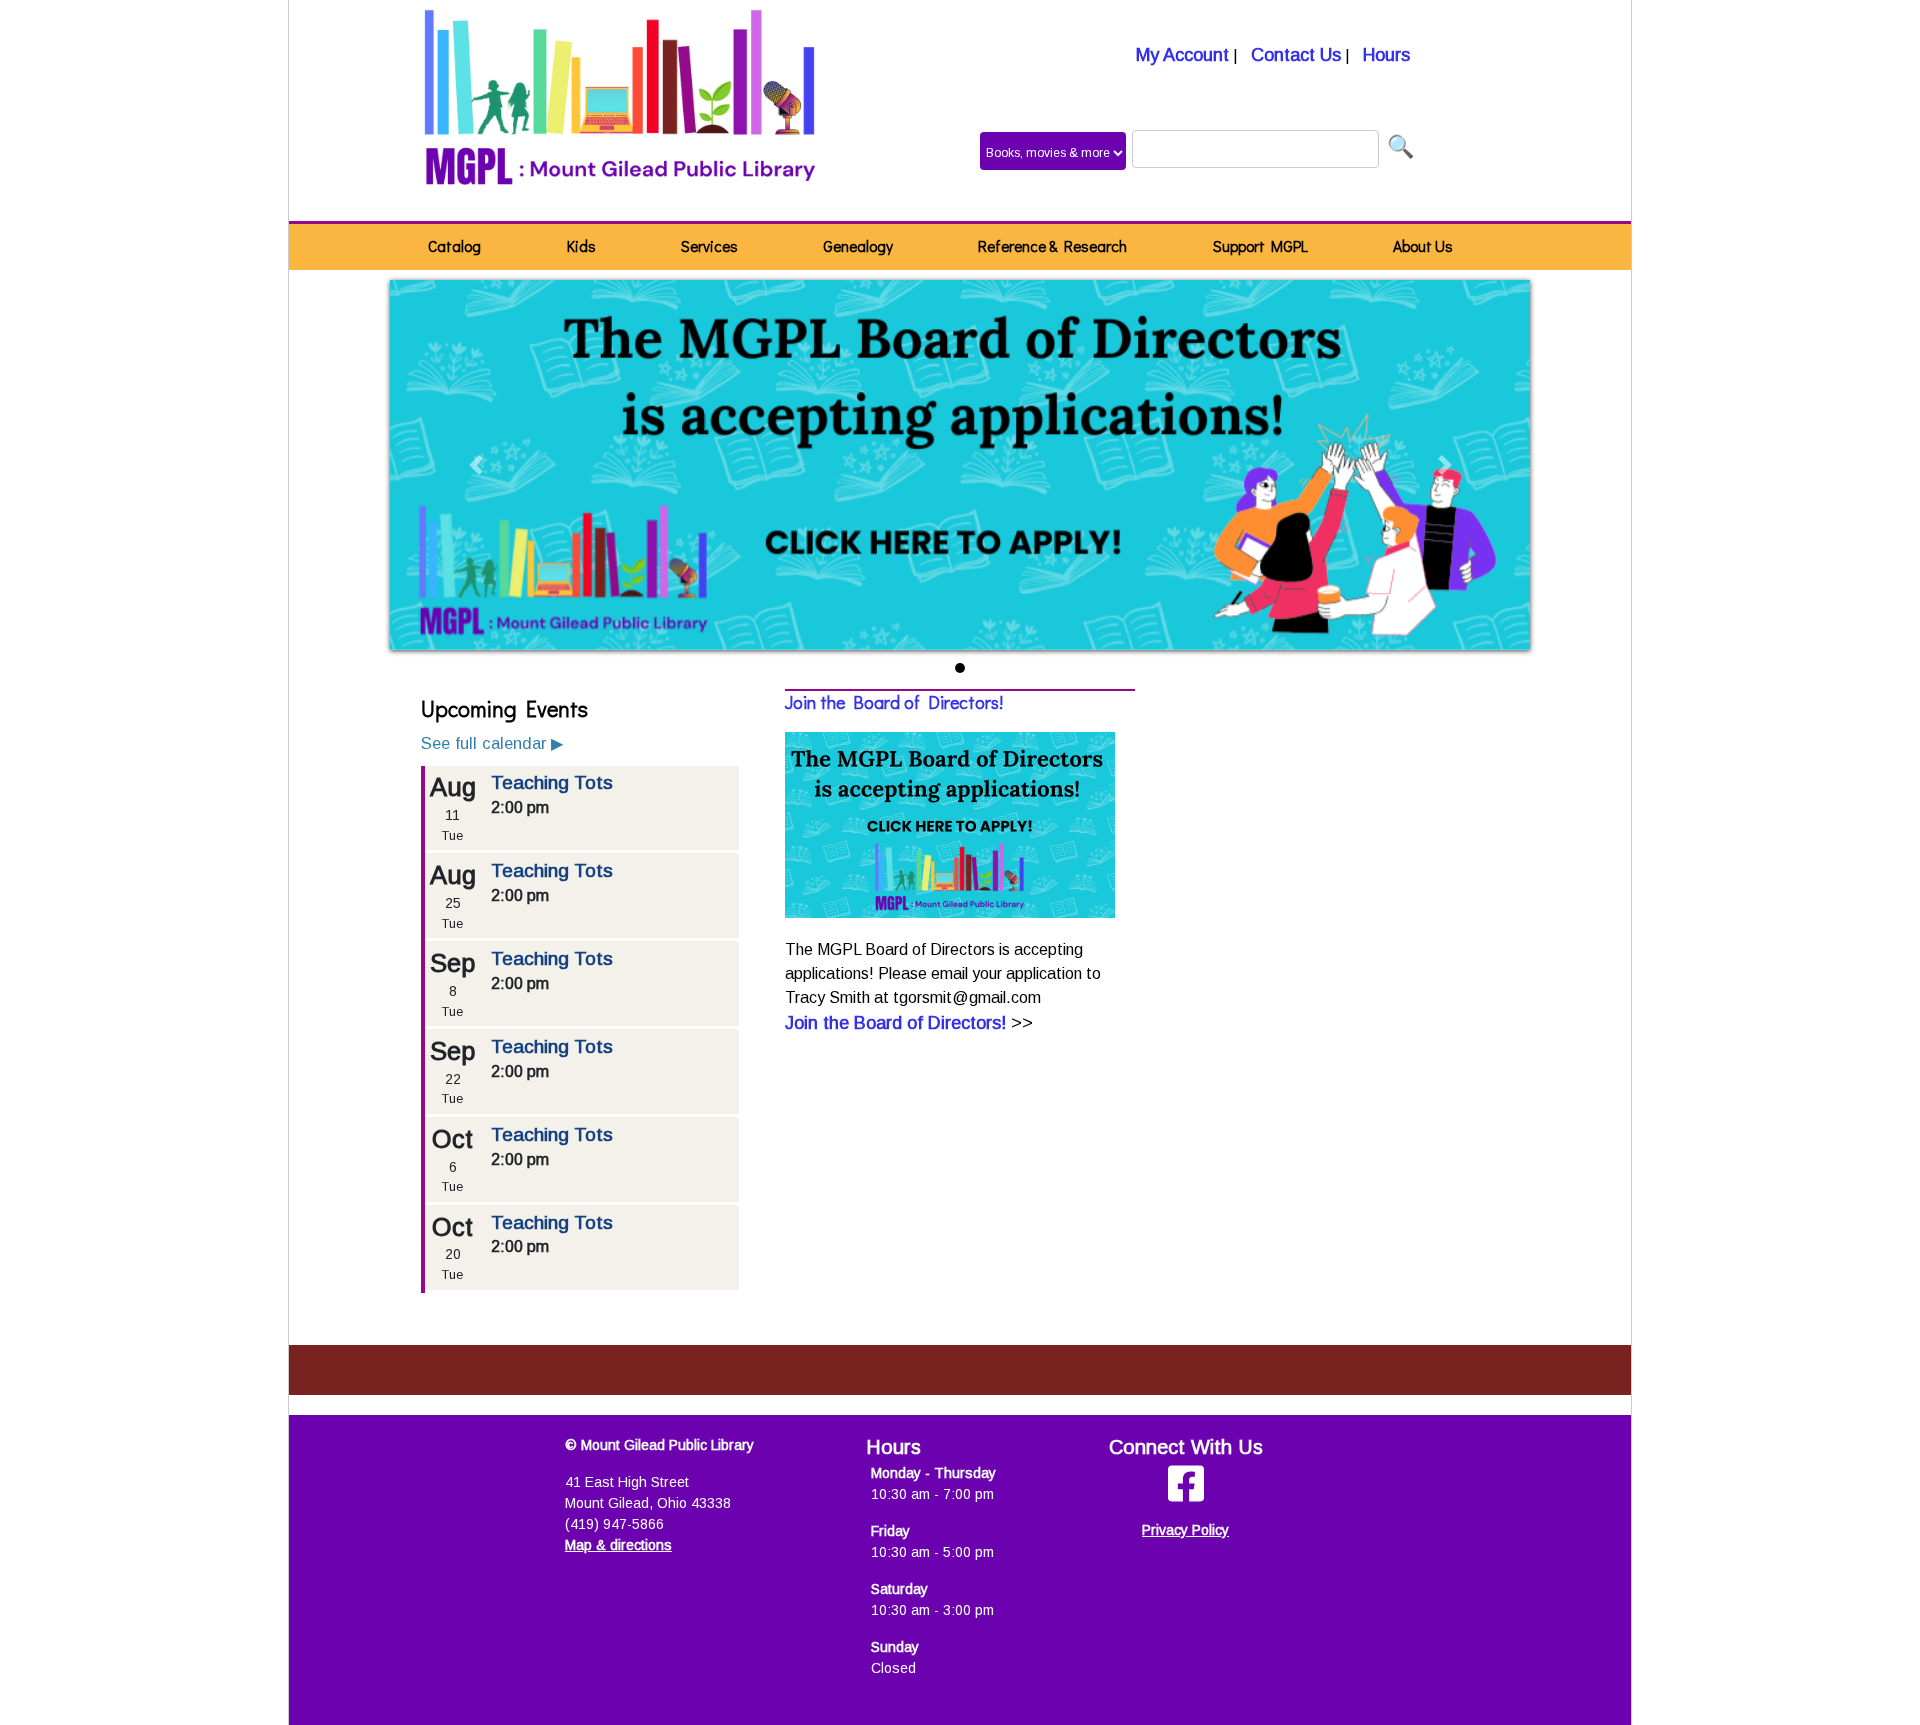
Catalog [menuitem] (454, 246)
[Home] (620, 110)
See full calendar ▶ (492, 743)
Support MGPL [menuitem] (1260, 246)
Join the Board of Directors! (894, 702)
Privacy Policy (1185, 1530)
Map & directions (618, 1545)
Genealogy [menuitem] (858, 246)
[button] (475, 465)
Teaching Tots (552, 782)
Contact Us (1293, 55)
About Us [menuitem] (1423, 246)
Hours (1384, 55)
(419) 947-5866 (614, 1524)
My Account (1180, 55)
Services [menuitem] (709, 246)
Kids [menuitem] (581, 246)
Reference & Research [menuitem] (1052, 246)
